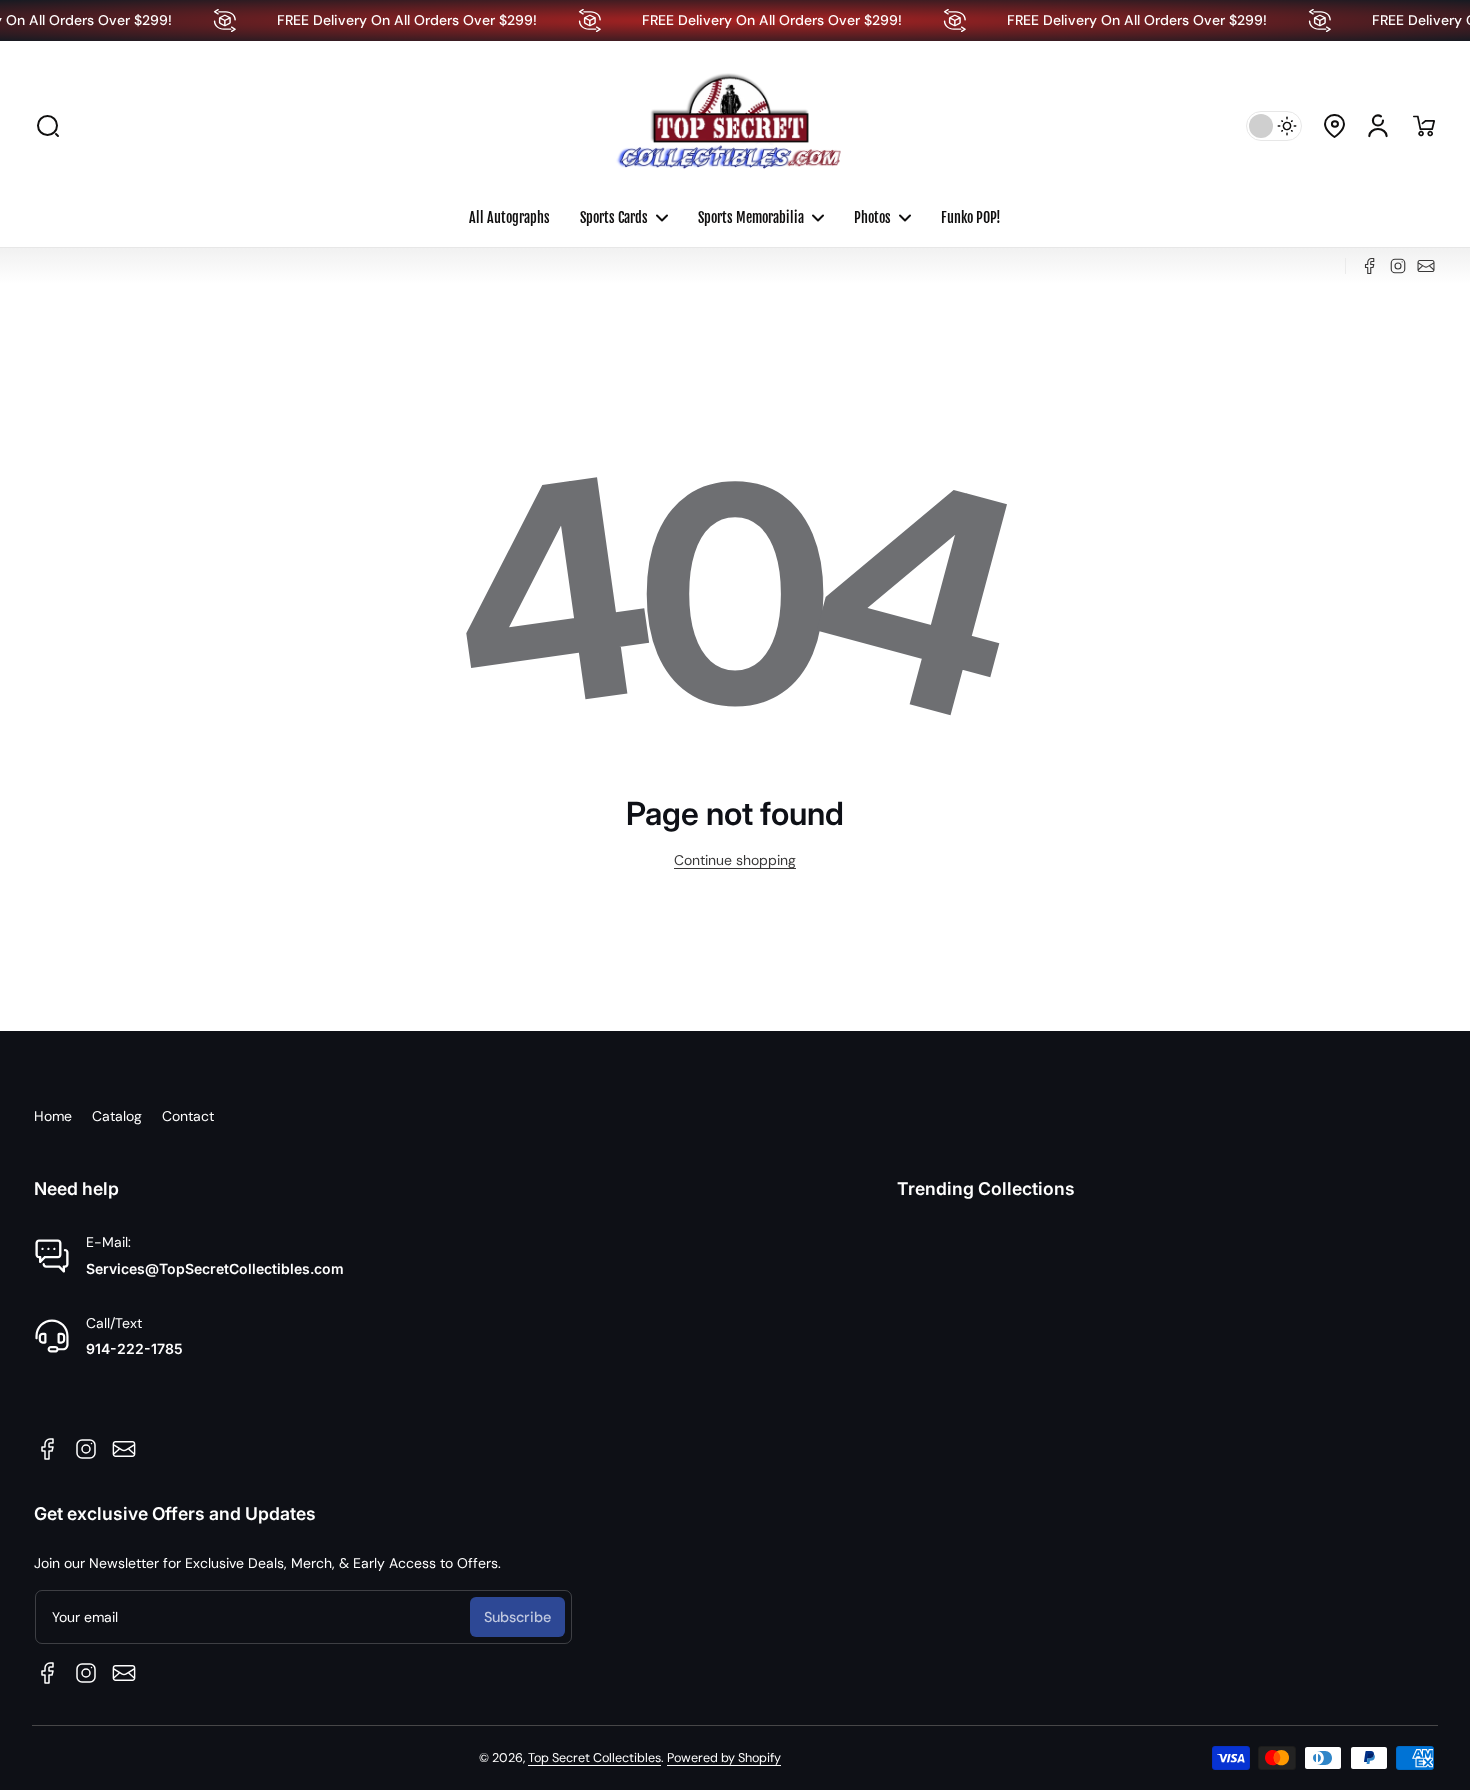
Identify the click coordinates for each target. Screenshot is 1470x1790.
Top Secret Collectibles (594, 1758)
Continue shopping (735, 860)
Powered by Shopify (724, 1758)
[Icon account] (1378, 126)
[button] (48, 126)
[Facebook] (1370, 266)
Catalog (117, 1116)
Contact (188, 1116)
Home (53, 1116)
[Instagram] (1398, 266)
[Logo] (735, 126)
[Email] (1426, 266)
